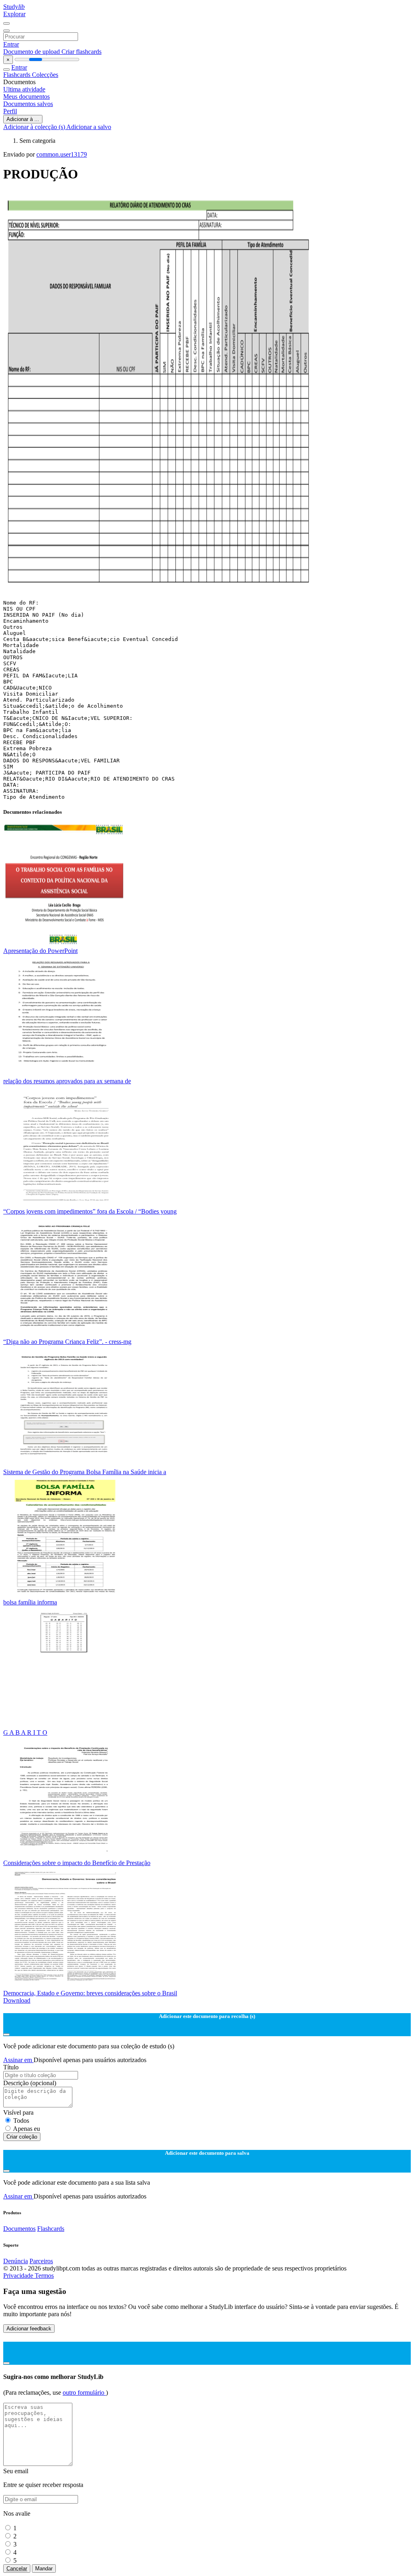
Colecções (45, 75)
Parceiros (41, 2261)
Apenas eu (26, 2129)
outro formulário (84, 2392)
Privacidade (19, 2276)
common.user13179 (62, 154)
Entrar (11, 44)
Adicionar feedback (29, 2329)
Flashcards (18, 75)
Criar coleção (22, 2137)
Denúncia (16, 2261)
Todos (21, 2121)
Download (17, 2000)
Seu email (16, 2471)
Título (11, 2067)
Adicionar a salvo (89, 127)
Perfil (10, 111)
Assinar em (18, 2060)
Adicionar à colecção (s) (35, 127)
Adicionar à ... (23, 119)
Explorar (14, 14)
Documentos (19, 2229)
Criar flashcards (81, 52)
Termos (44, 2276)
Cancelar (17, 2569)
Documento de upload (32, 52)
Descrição (30, 2083)
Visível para (18, 2112)
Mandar (44, 2569)
